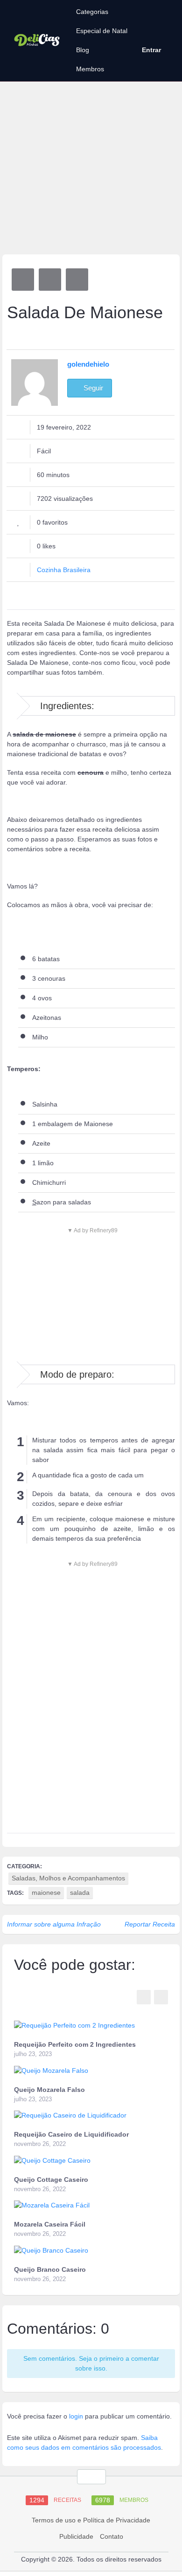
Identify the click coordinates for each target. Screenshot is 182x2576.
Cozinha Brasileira (64, 570)
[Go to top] (91, 2477)
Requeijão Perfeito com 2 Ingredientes (75, 2044)
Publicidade (76, 2536)
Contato (112, 2536)
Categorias (92, 12)
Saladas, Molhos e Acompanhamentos (68, 1878)
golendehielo (88, 364)
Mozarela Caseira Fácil (50, 2224)
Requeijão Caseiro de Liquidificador (71, 2134)
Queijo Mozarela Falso (49, 2090)
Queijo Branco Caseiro (50, 2269)
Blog (83, 50)
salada (80, 1893)
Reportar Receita (150, 1924)
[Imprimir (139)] (77, 280)
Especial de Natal (102, 31)
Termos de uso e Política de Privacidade (91, 2520)
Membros (90, 69)
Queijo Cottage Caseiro (51, 2180)
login (76, 2416)
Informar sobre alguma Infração (54, 1924)
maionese (46, 1893)
